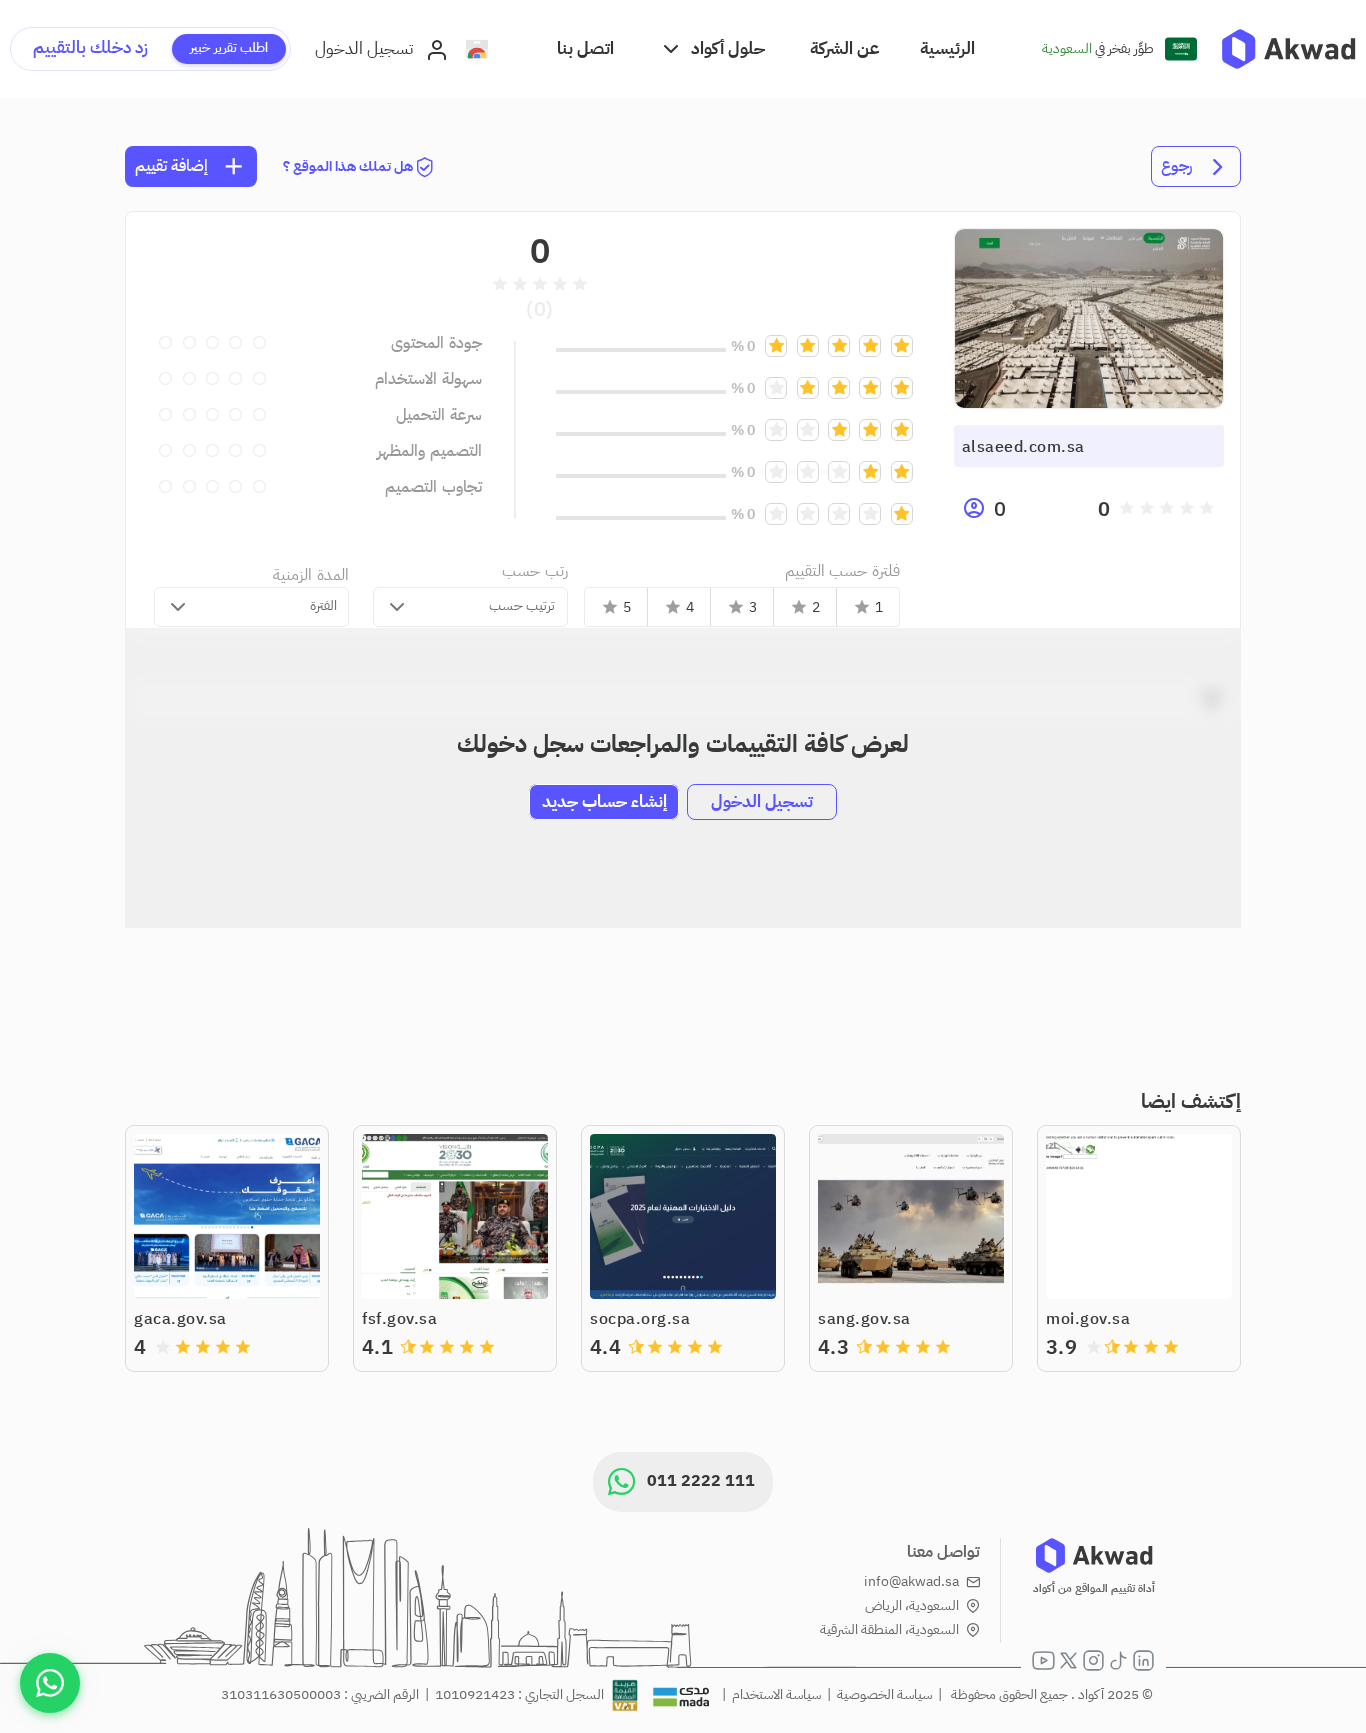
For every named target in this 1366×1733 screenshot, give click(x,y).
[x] (1068, 1660)
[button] (712, 48)
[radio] (1207, 508)
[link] (1288, 49)
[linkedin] (1143, 1660)
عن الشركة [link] (845, 48)
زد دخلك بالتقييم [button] (90, 47)
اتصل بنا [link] (585, 48)
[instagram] (1093, 1660)
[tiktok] (1118, 1660)
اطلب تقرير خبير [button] (229, 47)
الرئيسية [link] (947, 48)
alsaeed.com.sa (1023, 447)
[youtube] (1043, 1660)
